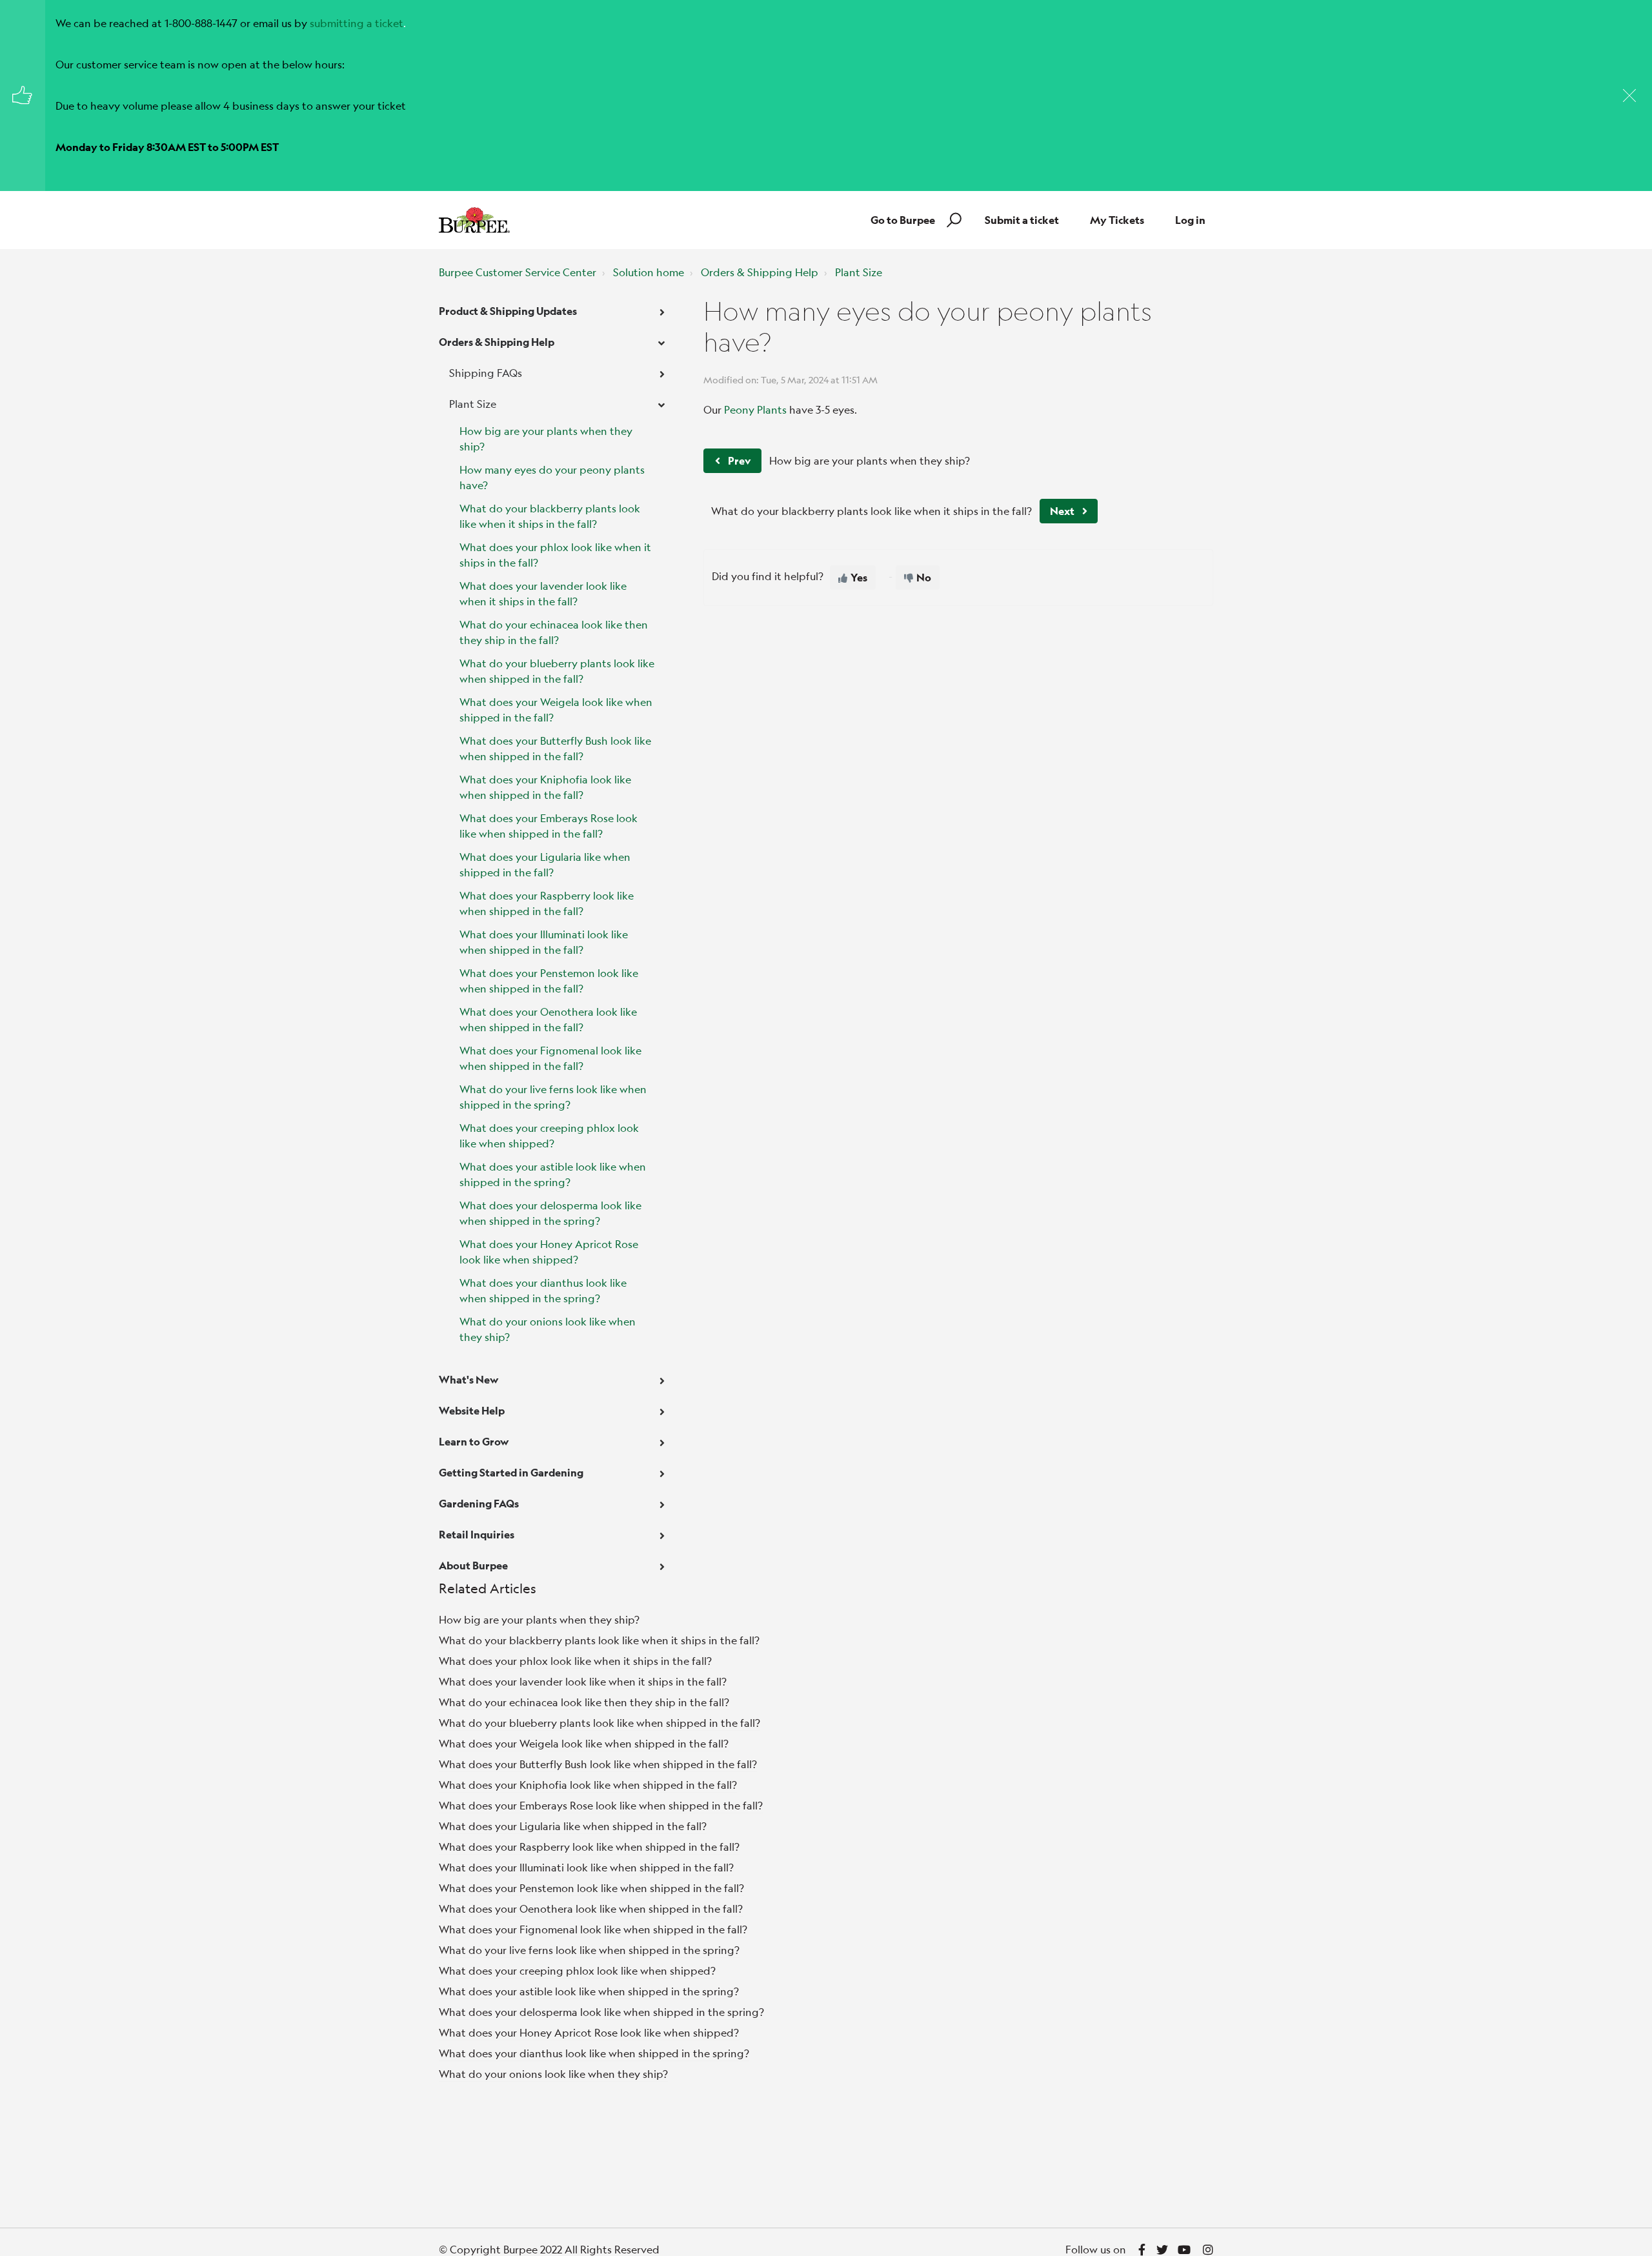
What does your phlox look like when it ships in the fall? (555, 555)
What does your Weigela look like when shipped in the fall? (556, 710)
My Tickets (1117, 220)
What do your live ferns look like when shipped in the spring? (553, 1097)
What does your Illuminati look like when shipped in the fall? (544, 942)
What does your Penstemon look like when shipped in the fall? (549, 981)
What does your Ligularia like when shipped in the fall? (545, 864)
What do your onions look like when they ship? (548, 1329)
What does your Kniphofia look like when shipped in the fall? (545, 787)
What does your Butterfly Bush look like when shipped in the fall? (555, 748)
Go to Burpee (903, 220)
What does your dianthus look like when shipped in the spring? (543, 1290)
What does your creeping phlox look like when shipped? (549, 1135)
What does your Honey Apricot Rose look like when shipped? (549, 1252)
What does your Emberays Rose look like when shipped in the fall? (549, 826)
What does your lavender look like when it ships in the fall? (543, 593)
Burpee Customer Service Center (518, 272)
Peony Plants (755, 409)
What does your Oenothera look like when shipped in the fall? (548, 1019)
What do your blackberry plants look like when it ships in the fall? (550, 516)
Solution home (649, 272)
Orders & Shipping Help (760, 272)
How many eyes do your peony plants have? (552, 477)
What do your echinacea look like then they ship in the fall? (554, 632)
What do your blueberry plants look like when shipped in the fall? (557, 671)
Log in (1190, 220)
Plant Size (859, 272)
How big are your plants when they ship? (546, 438)
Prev (739, 460)
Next (1062, 511)
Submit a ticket (1022, 220)
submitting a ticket (357, 23)
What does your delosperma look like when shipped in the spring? (550, 1213)
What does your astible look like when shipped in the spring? (553, 1174)
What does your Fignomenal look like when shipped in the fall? (550, 1058)
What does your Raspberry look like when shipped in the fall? (547, 903)
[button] (952, 220)
